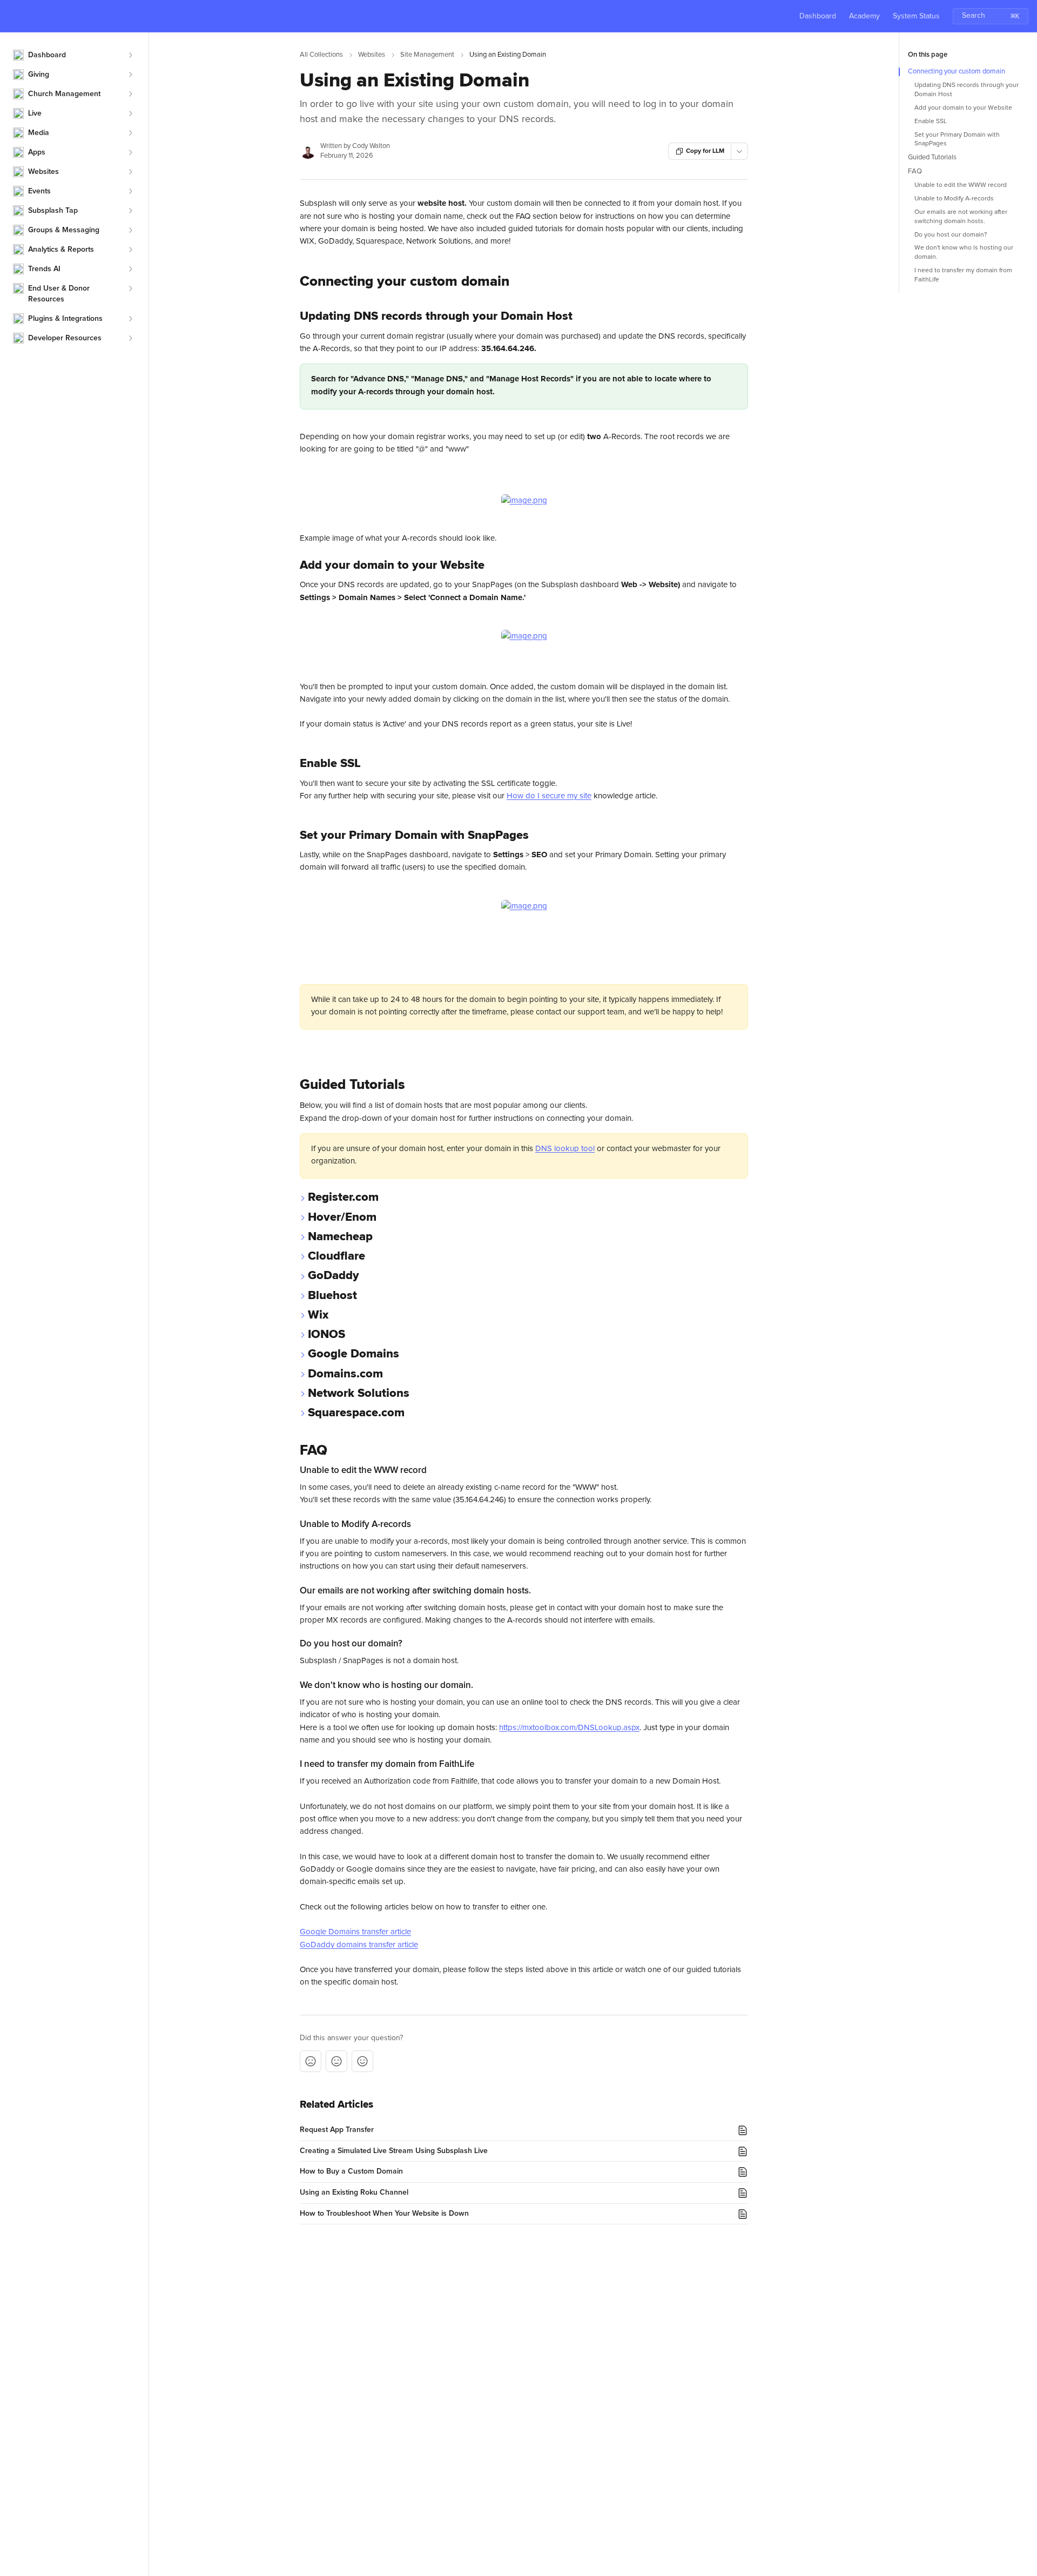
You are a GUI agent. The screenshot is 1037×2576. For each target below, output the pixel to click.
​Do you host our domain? (951, 235)
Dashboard (818, 16)
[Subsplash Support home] (11, 16)
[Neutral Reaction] (336, 2061)
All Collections (321, 55)
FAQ (915, 171)
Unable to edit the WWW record (961, 185)
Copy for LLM (705, 151)
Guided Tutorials (932, 157)
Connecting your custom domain (957, 72)
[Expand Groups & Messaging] (130, 230)
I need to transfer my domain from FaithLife (963, 275)
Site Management (427, 55)
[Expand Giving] (130, 75)
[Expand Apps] (130, 152)
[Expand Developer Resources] (130, 338)
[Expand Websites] (130, 172)
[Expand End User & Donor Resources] (130, 288)
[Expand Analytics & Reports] (130, 250)
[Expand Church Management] (130, 94)
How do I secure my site (549, 796)
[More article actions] (739, 151)
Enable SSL (931, 122)
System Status (916, 16)
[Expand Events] (130, 191)
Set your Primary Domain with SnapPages (957, 140)
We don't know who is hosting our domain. (964, 253)
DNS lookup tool (565, 1149)
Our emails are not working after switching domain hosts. (961, 217)
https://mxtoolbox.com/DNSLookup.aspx (569, 1728)
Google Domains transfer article (355, 1932)
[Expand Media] (130, 133)
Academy (864, 16)
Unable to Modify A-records (954, 199)
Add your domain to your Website (963, 108)
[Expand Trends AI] (130, 269)
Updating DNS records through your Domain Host (967, 90)
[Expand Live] (130, 113)
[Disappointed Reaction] (311, 2061)
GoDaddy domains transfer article (359, 1945)
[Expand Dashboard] (130, 55)
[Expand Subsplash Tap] (130, 211)
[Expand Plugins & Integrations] (130, 319)
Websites (372, 55)
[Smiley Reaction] (362, 2061)
